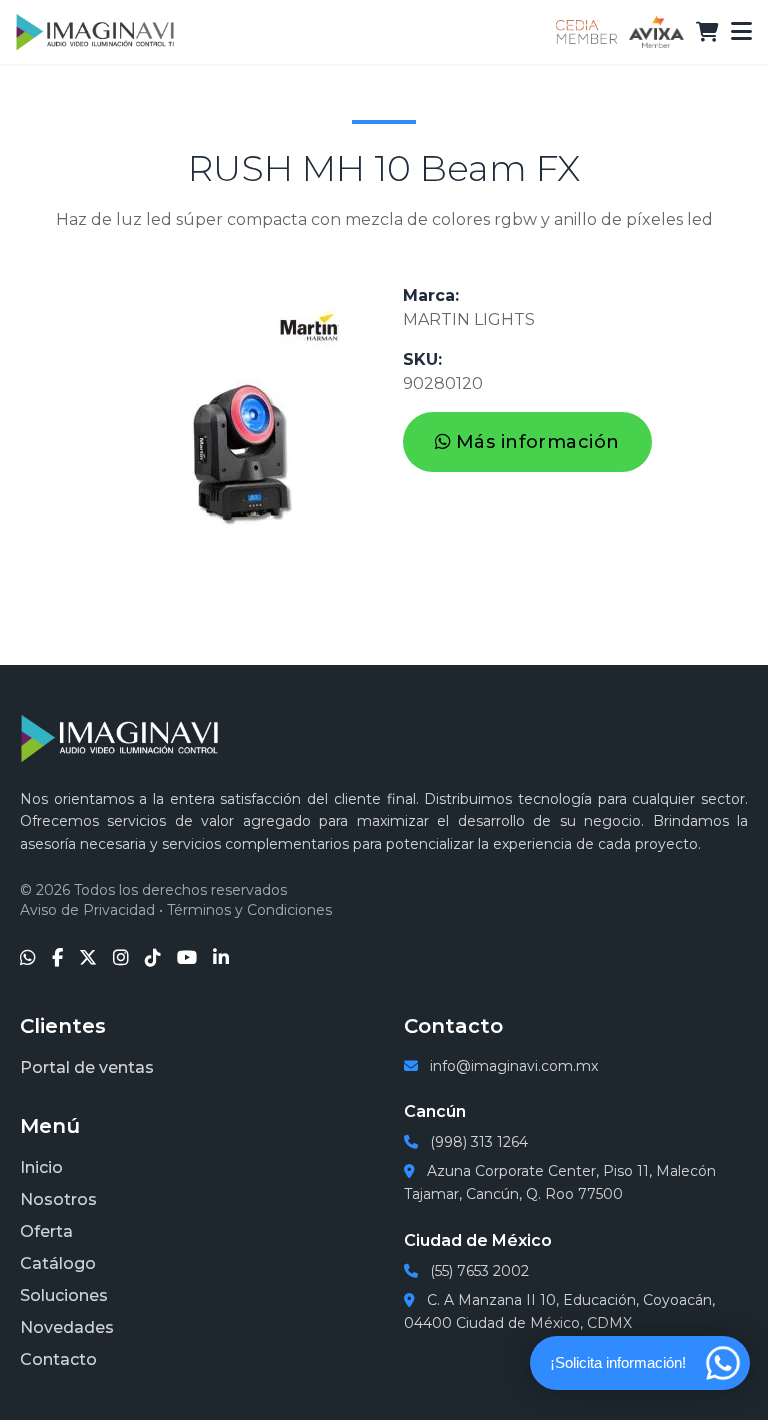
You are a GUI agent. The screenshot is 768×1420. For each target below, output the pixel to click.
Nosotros (58, 1199)
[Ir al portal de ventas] (707, 32)
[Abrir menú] (741, 32)
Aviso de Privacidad (87, 910)
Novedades (67, 1327)
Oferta (46, 1231)
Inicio (41, 1167)
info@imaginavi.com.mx (512, 1066)
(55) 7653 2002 (477, 1271)
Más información (538, 442)
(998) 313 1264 (477, 1142)
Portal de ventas (87, 1067)
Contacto (58, 1359)
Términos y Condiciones (249, 910)
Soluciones (64, 1295)
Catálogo (58, 1263)
